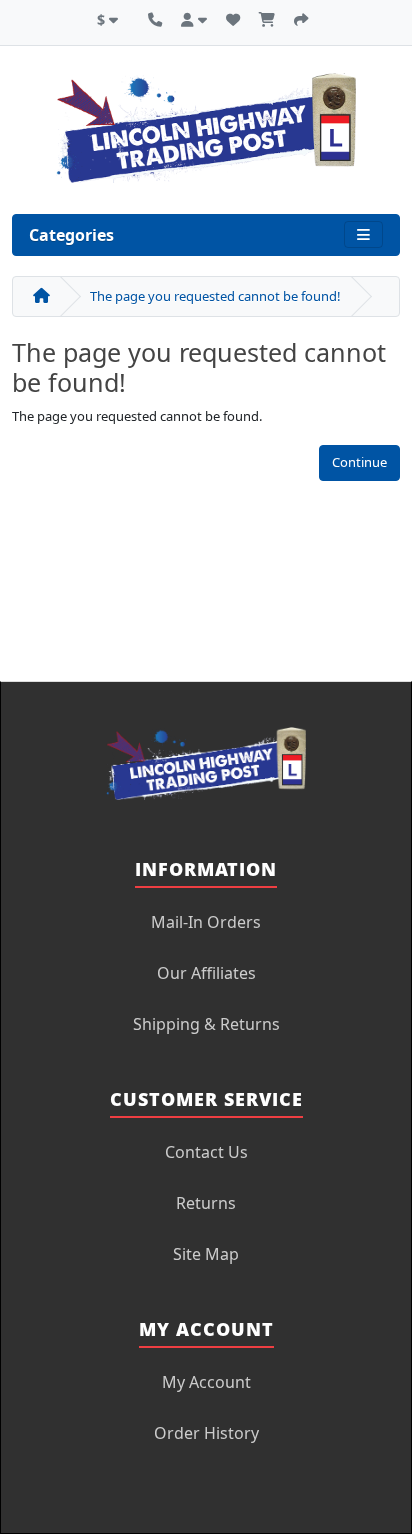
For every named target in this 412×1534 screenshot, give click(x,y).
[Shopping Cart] (267, 17)
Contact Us (206, 1152)
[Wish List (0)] (233, 17)
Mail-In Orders (206, 922)
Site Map (206, 1254)
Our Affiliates (206, 973)
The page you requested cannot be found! (215, 296)
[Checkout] (301, 17)
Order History (206, 1433)
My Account (206, 1382)
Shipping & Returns (206, 1024)
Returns (206, 1203)
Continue (359, 462)
